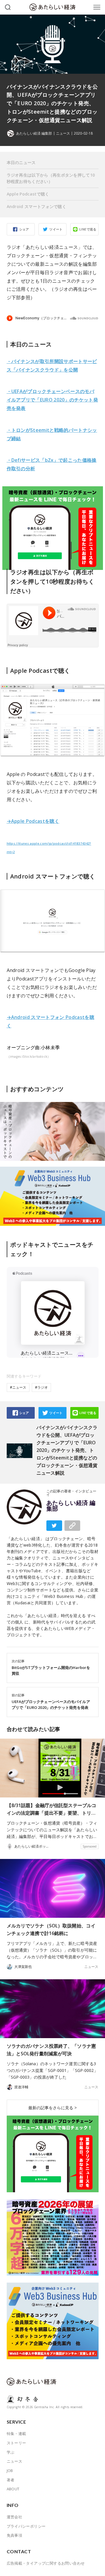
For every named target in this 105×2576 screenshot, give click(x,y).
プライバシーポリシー (26, 2526)
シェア (24, 229)
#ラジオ (41, 1387)
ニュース (63, 133)
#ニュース (18, 1387)
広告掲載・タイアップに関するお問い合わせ (46, 2563)
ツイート (56, 229)
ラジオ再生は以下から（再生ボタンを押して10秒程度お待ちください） (51, 178)
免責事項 (15, 2535)
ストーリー (16, 2443)
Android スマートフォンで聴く (37, 206)
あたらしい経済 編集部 (71, 1506)
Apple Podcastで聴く (28, 194)
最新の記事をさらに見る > (52, 2108)
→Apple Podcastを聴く (33, 821)
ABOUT (13, 2489)
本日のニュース (21, 162)
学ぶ (11, 2452)
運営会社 (15, 2517)
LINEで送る (88, 229)
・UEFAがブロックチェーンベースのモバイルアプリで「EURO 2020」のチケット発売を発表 (52, 400)
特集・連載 (16, 2434)
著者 (11, 2480)
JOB (10, 2471)
